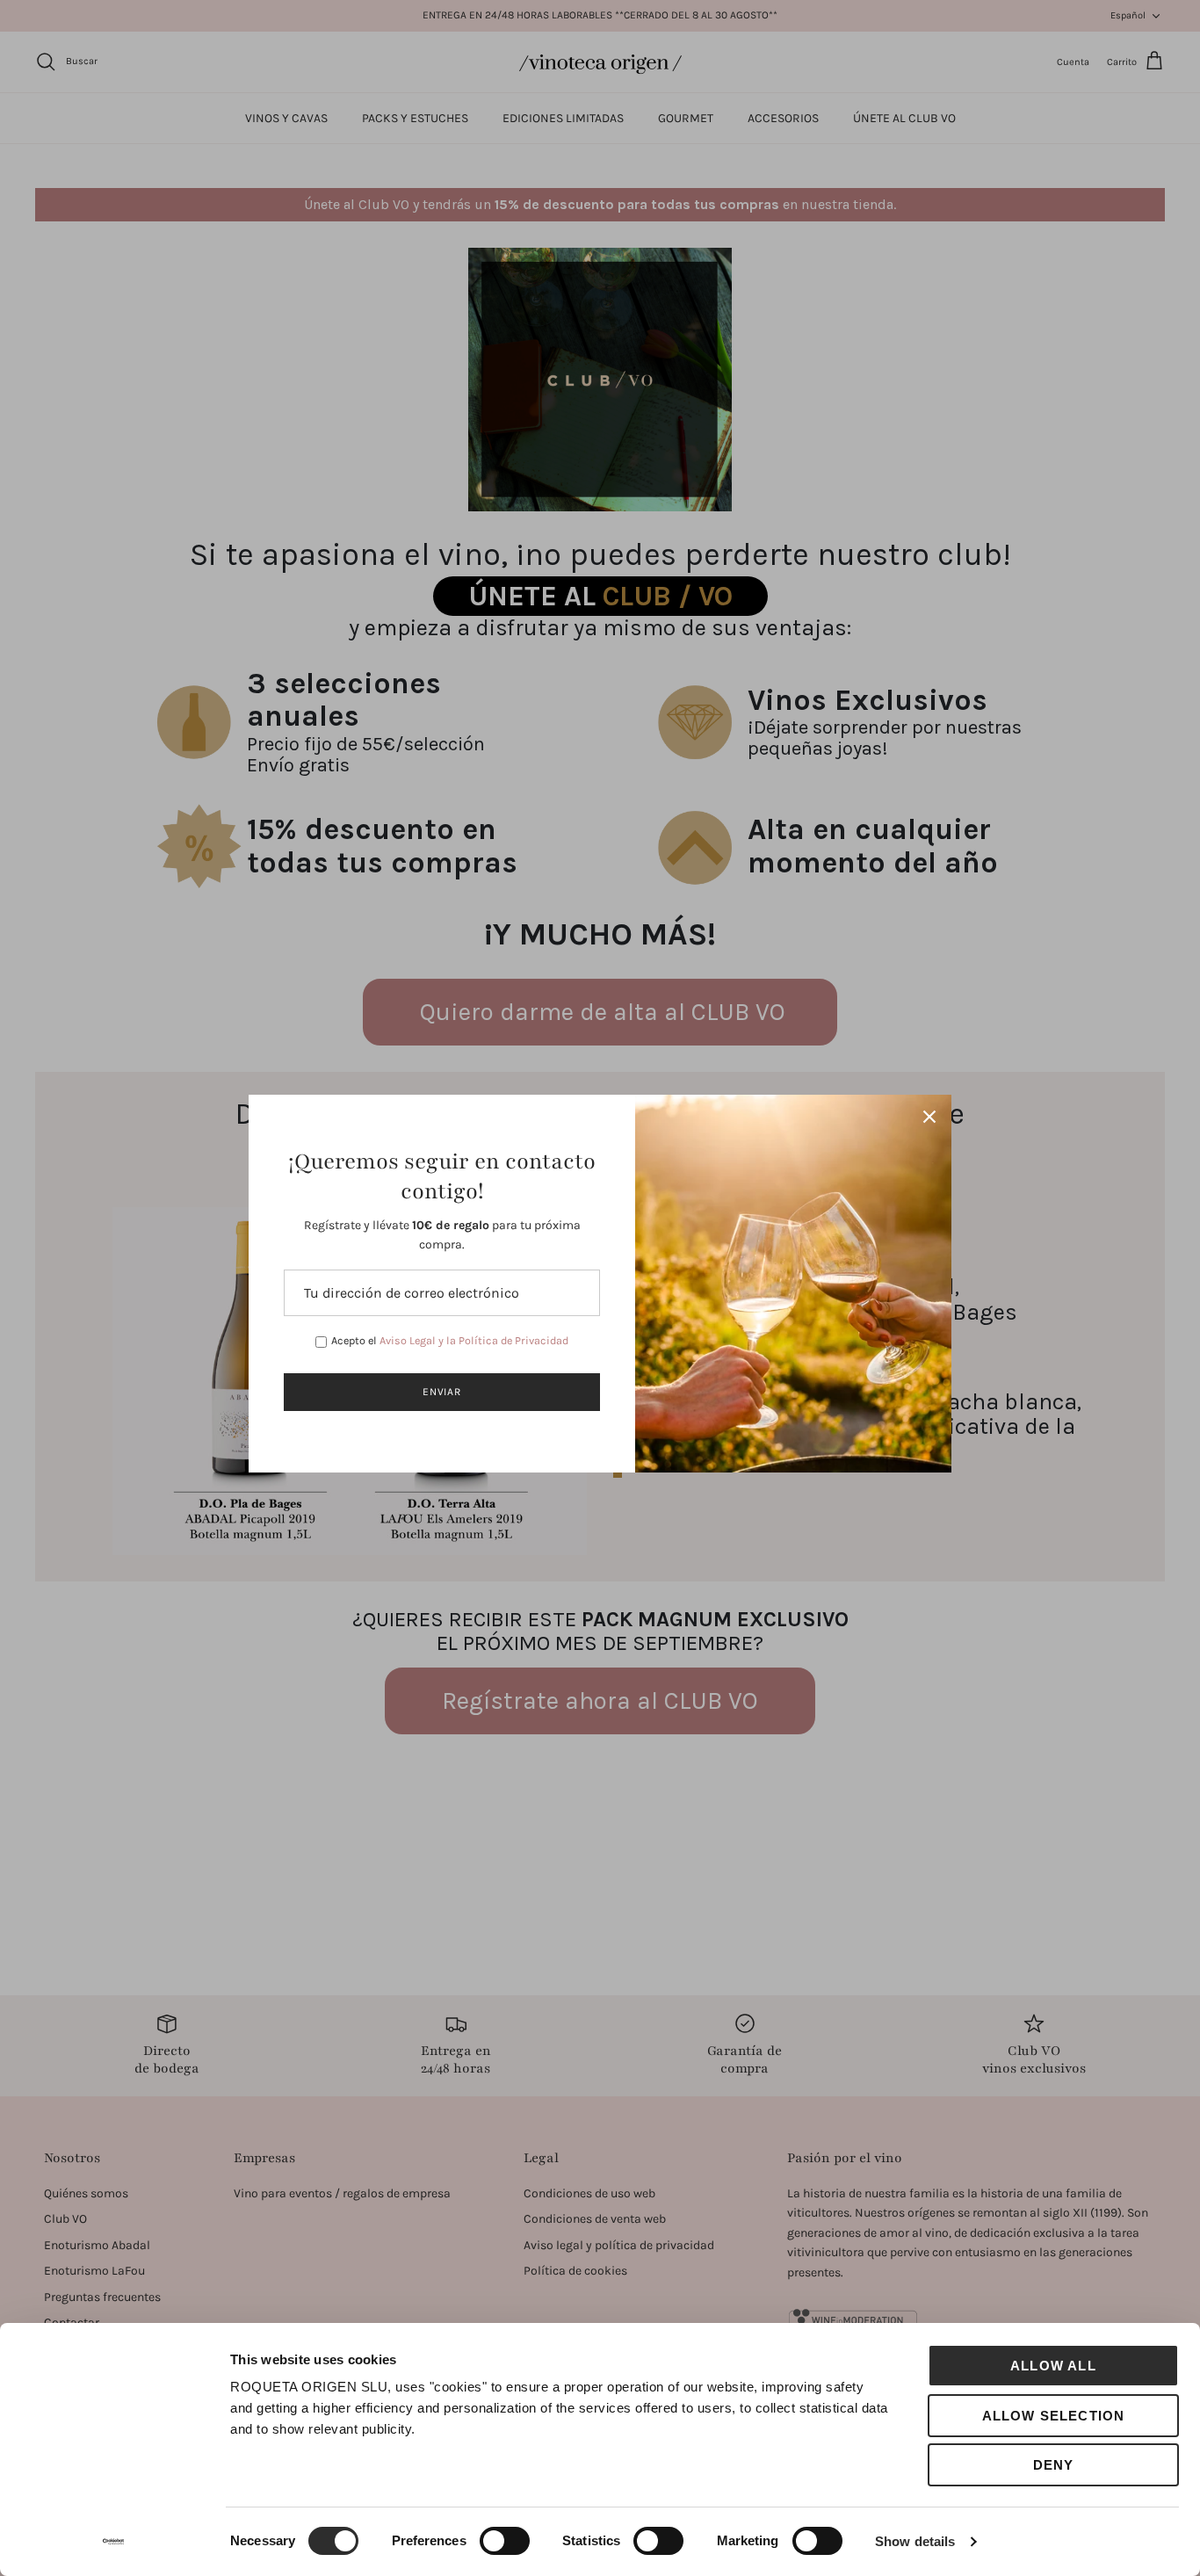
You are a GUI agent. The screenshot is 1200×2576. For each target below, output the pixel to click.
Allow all (1053, 2366)
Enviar (442, 1392)
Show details (915, 2541)
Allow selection (1054, 2416)
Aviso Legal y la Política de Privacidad (474, 1340)
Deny (1054, 2465)
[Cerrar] (929, 1117)
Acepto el (450, 1340)
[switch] (505, 2541)
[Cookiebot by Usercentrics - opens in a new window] (114, 2542)
